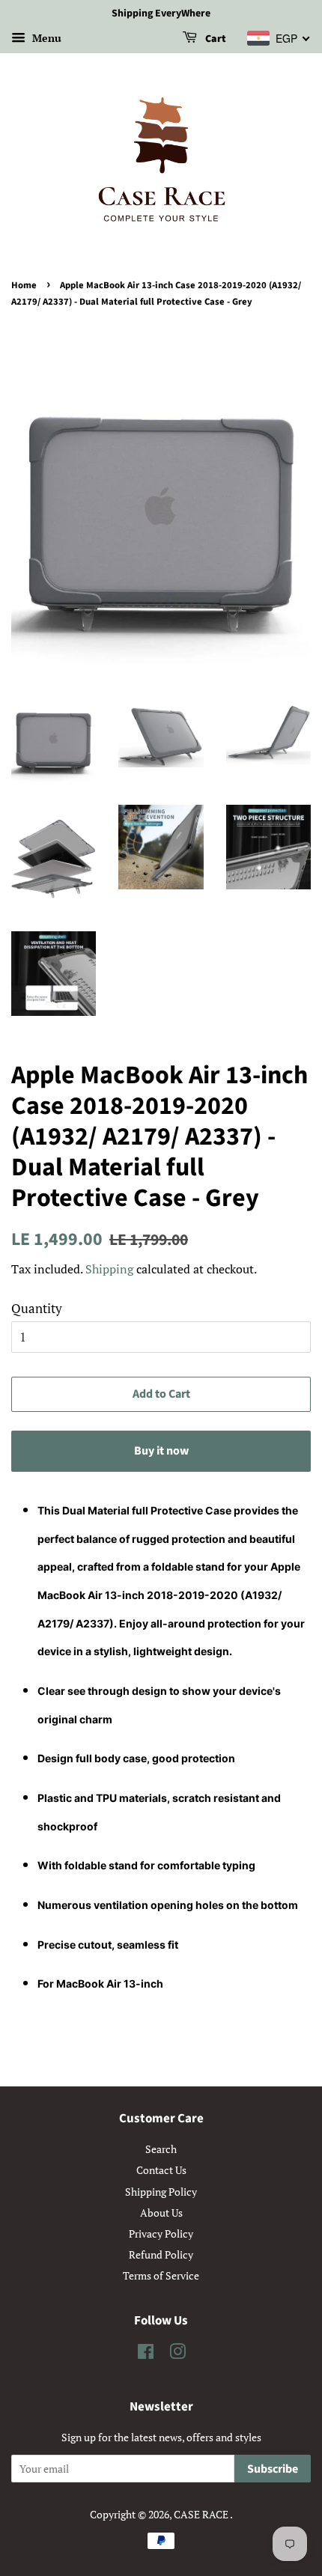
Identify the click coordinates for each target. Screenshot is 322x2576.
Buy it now (161, 1451)
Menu (45, 38)
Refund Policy (161, 2254)
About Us (161, 2213)
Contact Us (161, 2170)
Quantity (37, 1308)
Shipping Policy (161, 2192)
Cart (215, 39)
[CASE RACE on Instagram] (177, 2354)
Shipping (109, 1269)
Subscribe (273, 2469)
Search (161, 2149)
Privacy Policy (161, 2234)
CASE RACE (202, 2514)
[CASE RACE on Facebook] (146, 2354)
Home (24, 285)
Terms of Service (161, 2275)
